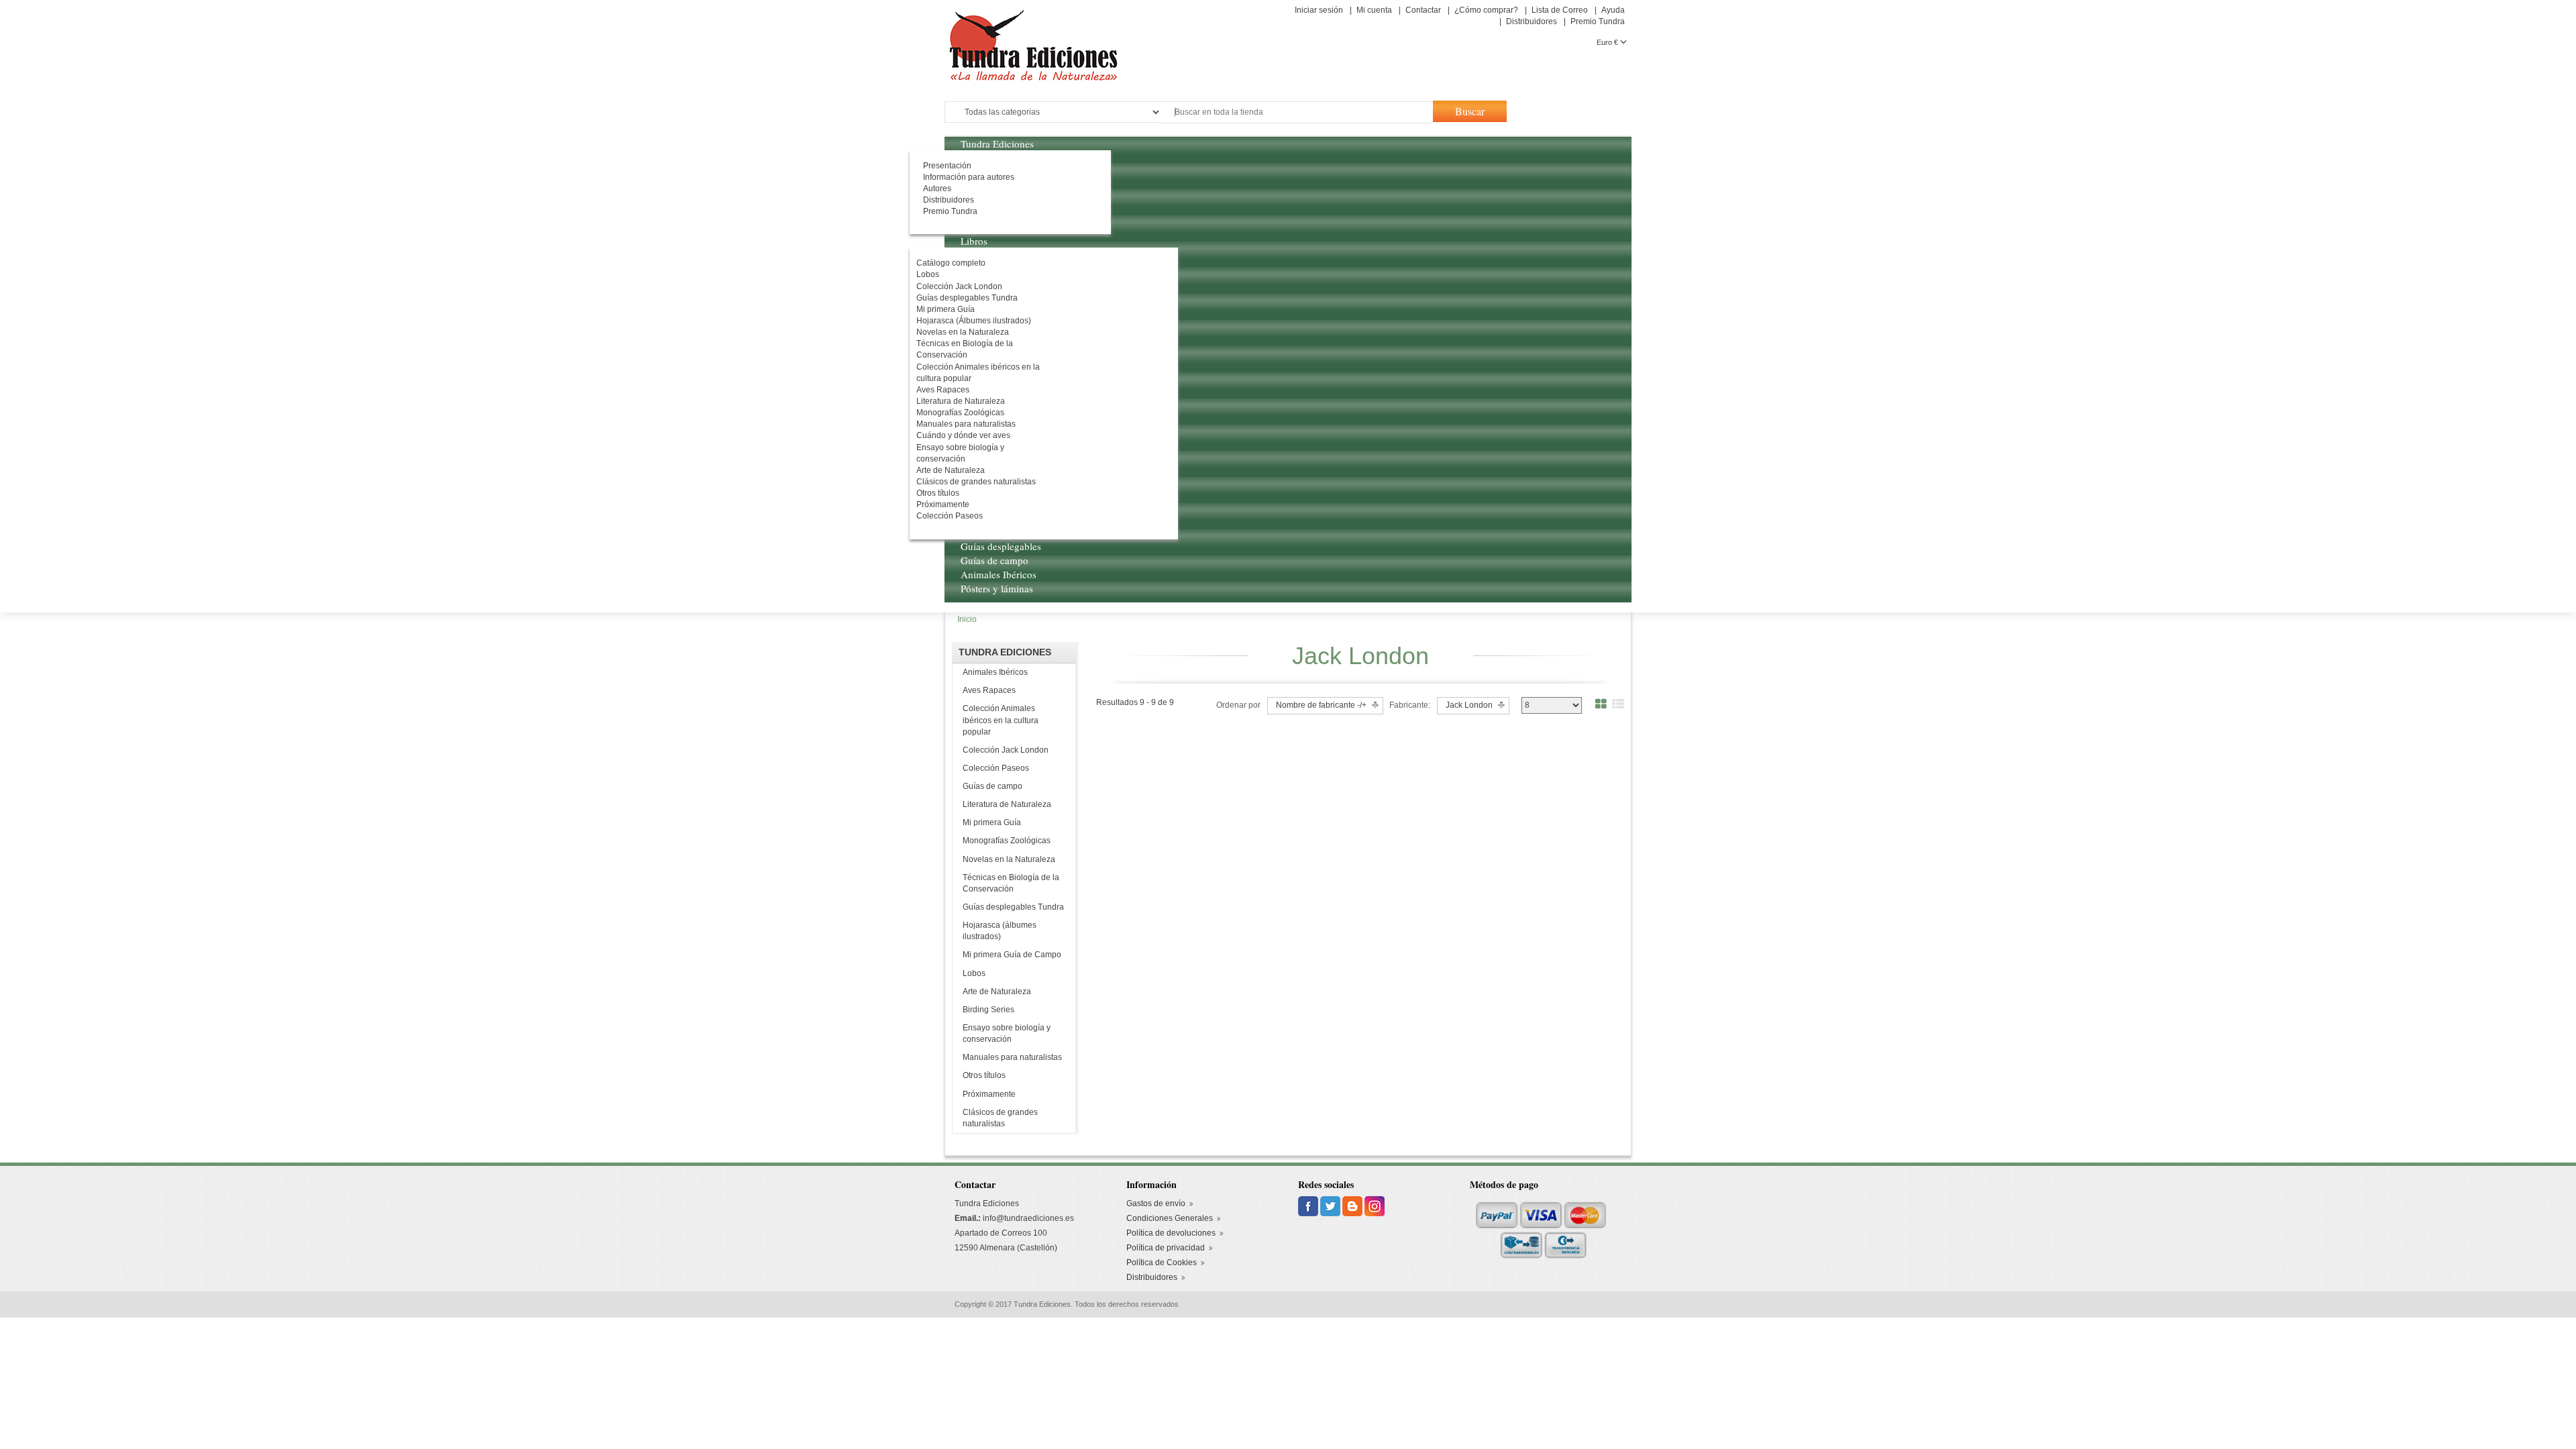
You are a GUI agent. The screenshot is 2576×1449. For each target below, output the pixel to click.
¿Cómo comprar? (1486, 10)
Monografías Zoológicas (1007, 841)
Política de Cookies (1162, 1263)
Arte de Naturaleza (997, 991)
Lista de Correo (1560, 10)
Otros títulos (984, 1075)
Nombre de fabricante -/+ (1321, 705)
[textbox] (1297, 112)
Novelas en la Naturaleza (1009, 859)
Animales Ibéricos (995, 672)
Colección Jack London (1006, 750)
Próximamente (989, 1094)
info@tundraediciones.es (1028, 1218)
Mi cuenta (1374, 10)
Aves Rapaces (989, 690)
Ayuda (1613, 10)
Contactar (1423, 10)
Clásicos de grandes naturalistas (1000, 1118)
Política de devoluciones (1171, 1233)
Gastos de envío (1156, 1203)
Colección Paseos (996, 768)
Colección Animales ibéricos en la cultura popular (1001, 720)
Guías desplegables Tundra (1013, 907)
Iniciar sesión (1319, 10)
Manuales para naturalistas (1012, 1057)
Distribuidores (1532, 21)
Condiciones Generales (1170, 1218)
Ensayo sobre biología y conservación (1007, 1033)
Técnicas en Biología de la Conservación (1011, 883)
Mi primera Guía (992, 822)
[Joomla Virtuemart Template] (1309, 1206)
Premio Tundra (1598, 21)
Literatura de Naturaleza (1007, 804)
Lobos (974, 973)
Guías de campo (992, 786)
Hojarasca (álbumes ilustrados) (1000, 931)
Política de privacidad (1166, 1248)
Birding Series (988, 1010)
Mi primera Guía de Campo (1012, 955)
